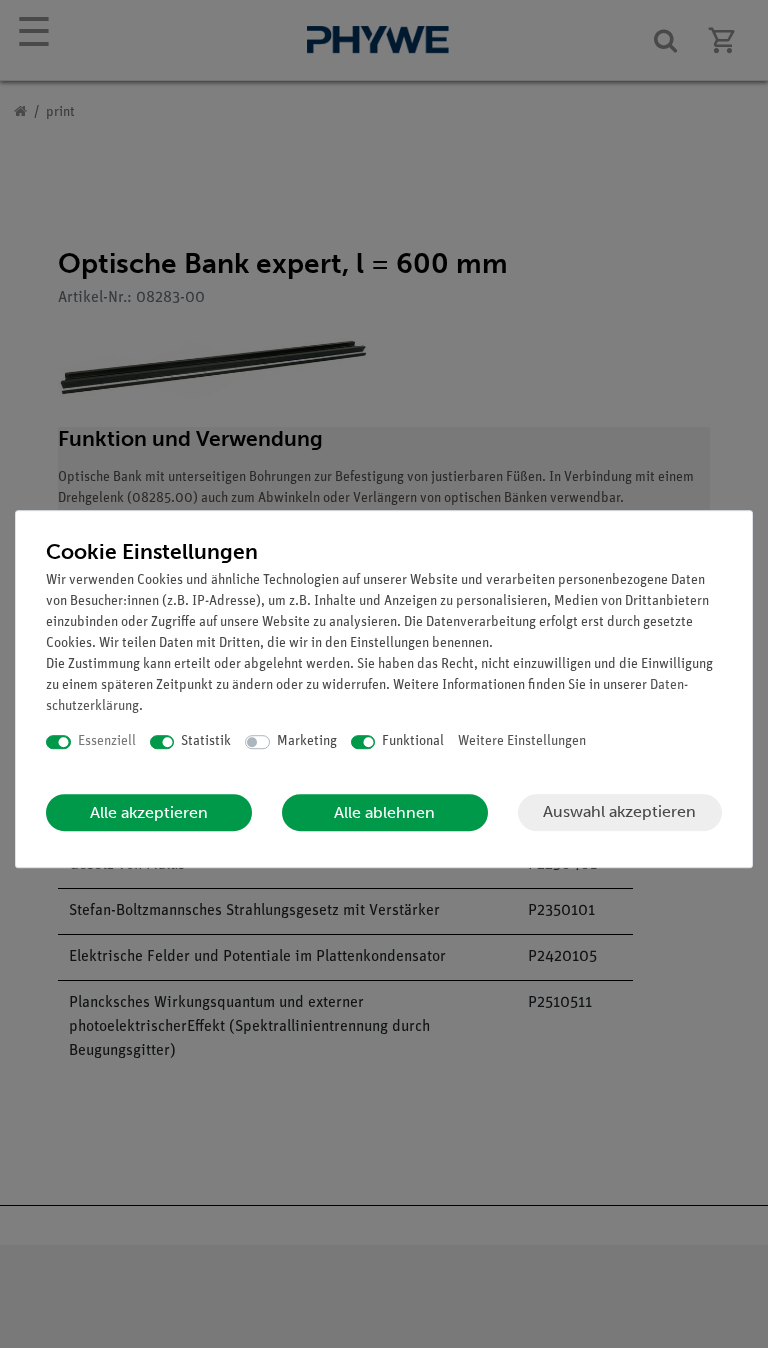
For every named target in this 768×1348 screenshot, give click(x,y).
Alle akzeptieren (149, 812)
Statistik (206, 741)
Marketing (307, 741)
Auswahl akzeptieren (619, 811)
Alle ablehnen (384, 812)
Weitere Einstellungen (522, 741)
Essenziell (107, 741)
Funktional (413, 741)
